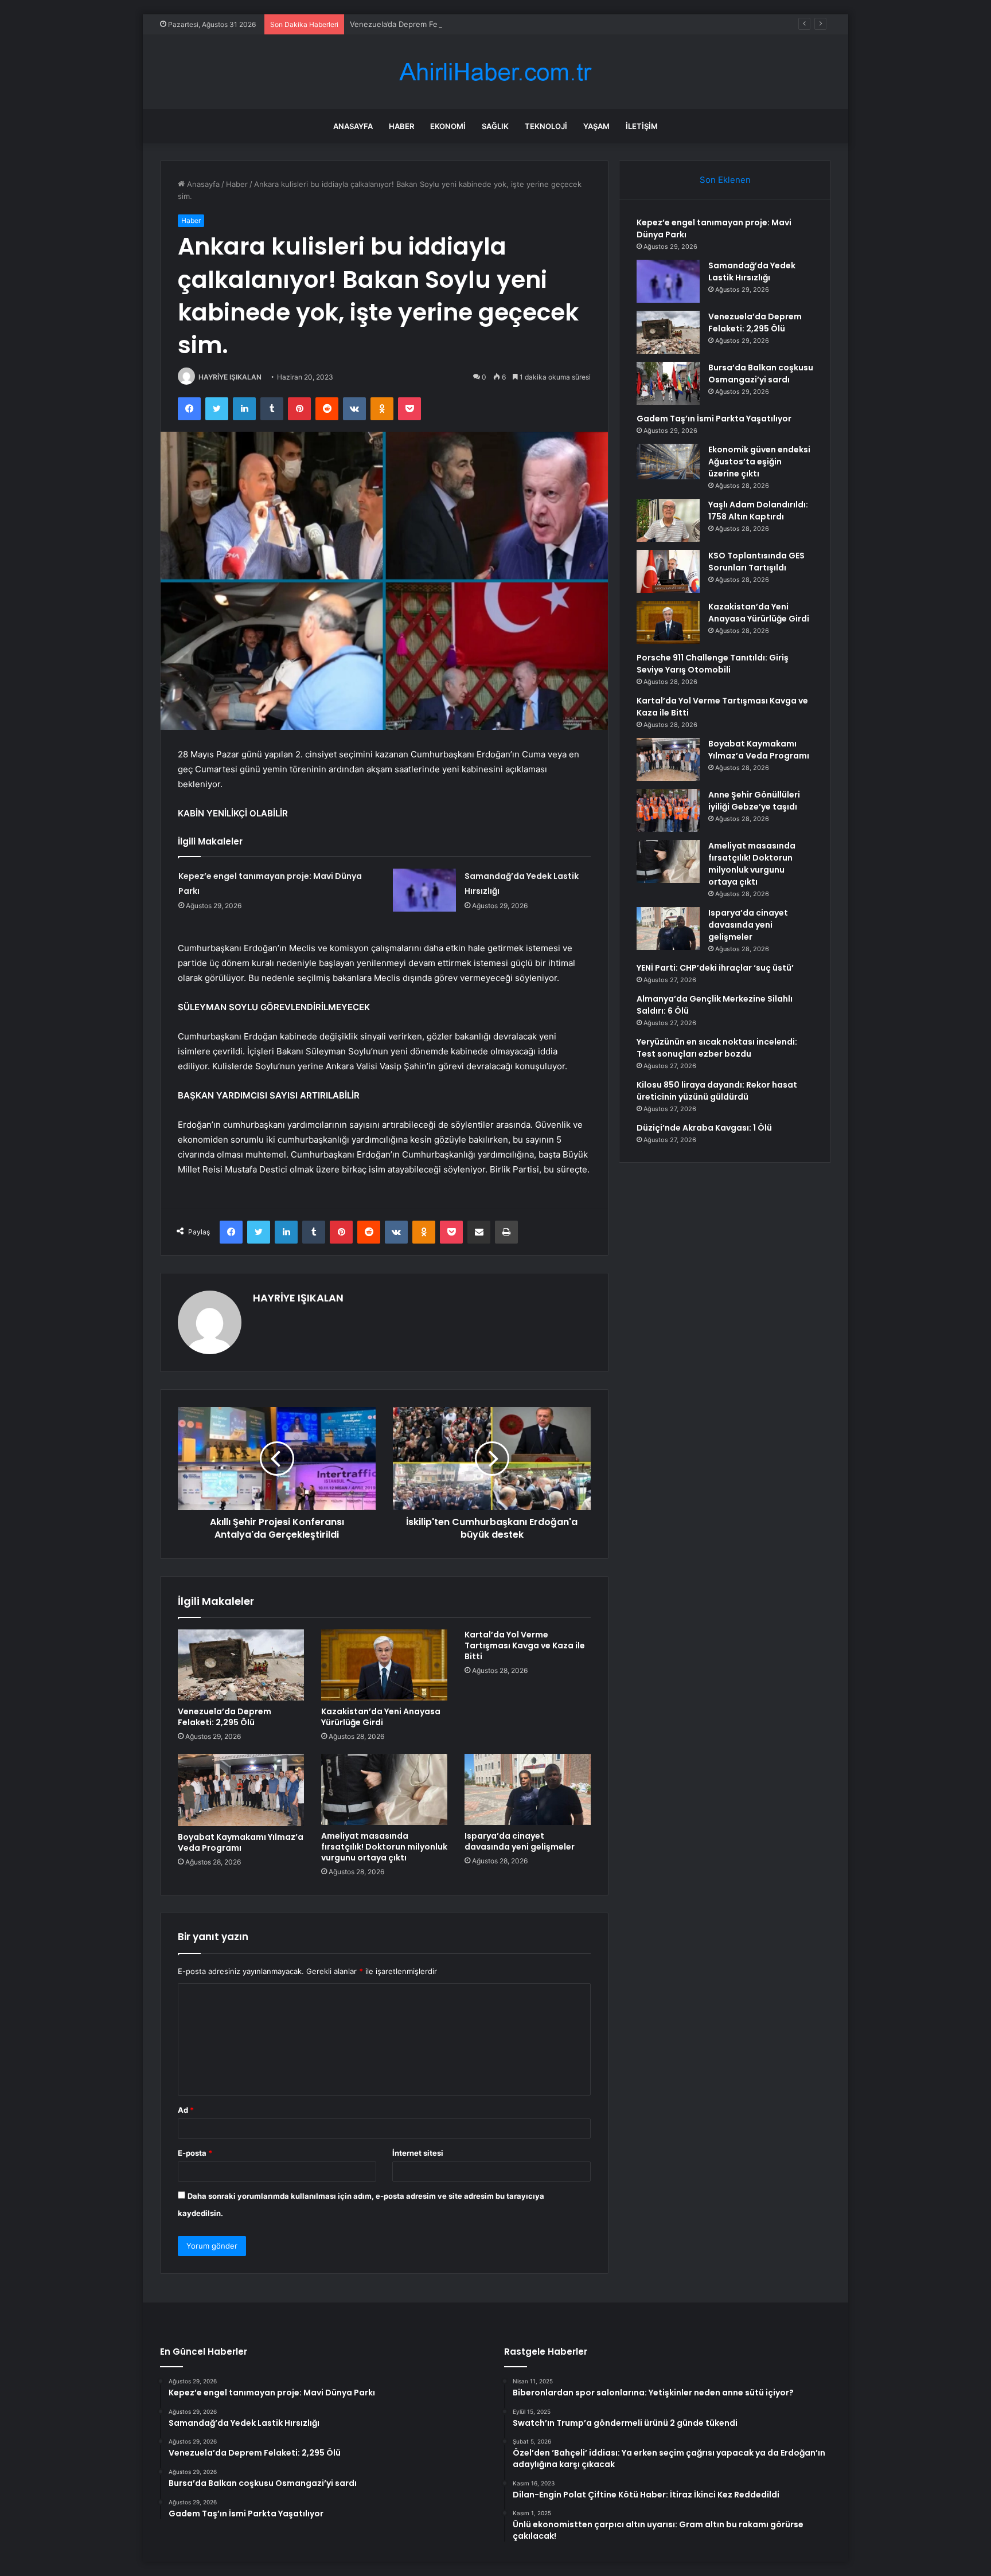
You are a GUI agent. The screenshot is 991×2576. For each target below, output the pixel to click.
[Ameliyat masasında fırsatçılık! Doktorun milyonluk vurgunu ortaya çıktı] (384, 1789)
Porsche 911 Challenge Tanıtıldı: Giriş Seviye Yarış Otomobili (713, 664)
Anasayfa (353, 126)
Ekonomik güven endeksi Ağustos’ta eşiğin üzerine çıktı (759, 462)
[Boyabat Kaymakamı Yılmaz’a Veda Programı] (241, 1790)
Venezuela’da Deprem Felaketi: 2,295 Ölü (423, 24)
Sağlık (495, 126)
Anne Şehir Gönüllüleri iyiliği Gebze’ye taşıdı (754, 801)
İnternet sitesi (418, 2153)
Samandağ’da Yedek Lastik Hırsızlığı (752, 271)
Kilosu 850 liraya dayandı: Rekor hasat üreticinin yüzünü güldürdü (717, 1091)
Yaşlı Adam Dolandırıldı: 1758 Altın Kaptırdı (758, 511)
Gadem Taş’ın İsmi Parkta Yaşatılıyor (714, 419)
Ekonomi (448, 126)
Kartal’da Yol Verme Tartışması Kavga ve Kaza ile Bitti (525, 1645)
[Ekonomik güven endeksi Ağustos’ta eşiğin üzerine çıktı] (668, 462)
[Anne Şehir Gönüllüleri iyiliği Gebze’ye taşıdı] (668, 810)
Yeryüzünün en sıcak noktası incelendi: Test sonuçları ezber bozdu (717, 1048)
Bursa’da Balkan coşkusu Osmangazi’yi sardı (761, 374)
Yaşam (596, 126)
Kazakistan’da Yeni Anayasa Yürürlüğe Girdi (381, 1717)
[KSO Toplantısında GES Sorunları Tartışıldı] (668, 571)
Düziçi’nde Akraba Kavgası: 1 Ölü (704, 1128)
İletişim (642, 126)
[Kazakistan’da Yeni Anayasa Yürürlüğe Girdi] (384, 1665)
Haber (401, 126)
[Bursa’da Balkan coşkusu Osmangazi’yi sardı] (668, 383)
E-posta (195, 2153)
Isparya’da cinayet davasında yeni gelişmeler (520, 1841)
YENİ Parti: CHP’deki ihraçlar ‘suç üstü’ (715, 968)
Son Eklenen (725, 180)
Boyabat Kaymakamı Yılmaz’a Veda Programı (241, 1842)
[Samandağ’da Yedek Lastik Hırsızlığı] (424, 890)
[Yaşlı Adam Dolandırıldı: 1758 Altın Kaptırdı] (668, 520)
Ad (186, 2110)
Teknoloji (546, 126)
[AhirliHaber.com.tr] (495, 72)
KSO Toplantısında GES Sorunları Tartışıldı (756, 562)
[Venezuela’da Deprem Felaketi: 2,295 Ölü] (241, 1665)
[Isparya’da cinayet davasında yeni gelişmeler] (528, 1789)
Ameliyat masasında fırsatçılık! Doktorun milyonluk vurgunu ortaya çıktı (384, 1847)
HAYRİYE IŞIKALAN (230, 377)
